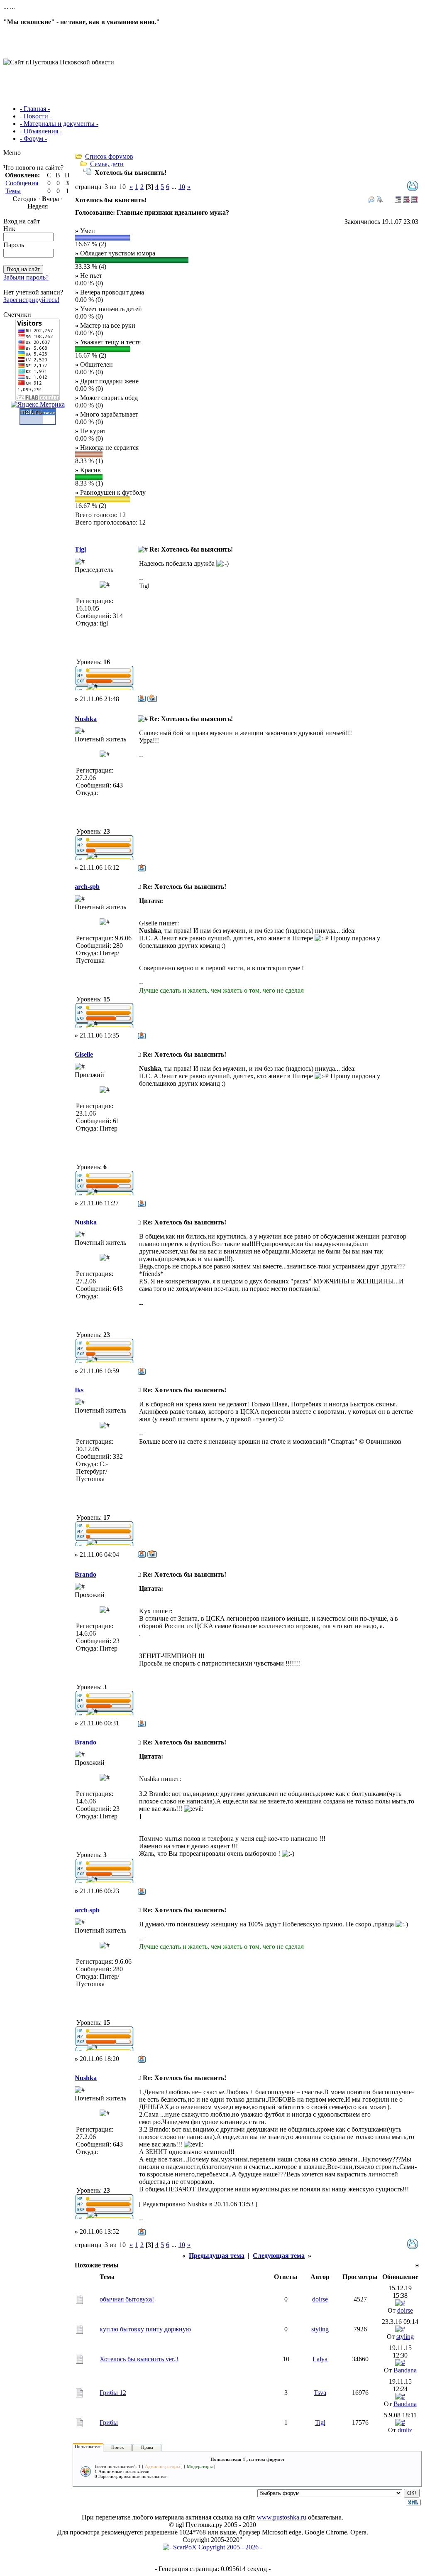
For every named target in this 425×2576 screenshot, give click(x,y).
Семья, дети (107, 164)
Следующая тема (279, 2256)
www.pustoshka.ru (282, 2517)
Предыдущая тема (217, 2256)
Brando (85, 1574)
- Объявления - (41, 131)
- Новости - (36, 116)
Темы (13, 191)
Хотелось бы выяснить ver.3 (139, 2359)
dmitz (405, 2430)
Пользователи (88, 2446)
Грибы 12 (113, 2393)
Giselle (84, 1054)
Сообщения (22, 183)
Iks (79, 1390)
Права (147, 2447)
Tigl (80, 549)
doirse (320, 2299)
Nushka (86, 719)
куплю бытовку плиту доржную (145, 2329)
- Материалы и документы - (59, 124)
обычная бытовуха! (127, 2299)
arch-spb (87, 887)
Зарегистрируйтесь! (31, 300)
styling (320, 2329)
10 (182, 187)
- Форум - (33, 139)
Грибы (109, 2423)
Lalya (320, 2359)
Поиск (117, 2447)
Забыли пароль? (26, 277)
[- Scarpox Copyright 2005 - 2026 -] (212, 2547)
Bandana (405, 2370)
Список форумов (109, 156)
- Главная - (35, 109)
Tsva (320, 2393)
